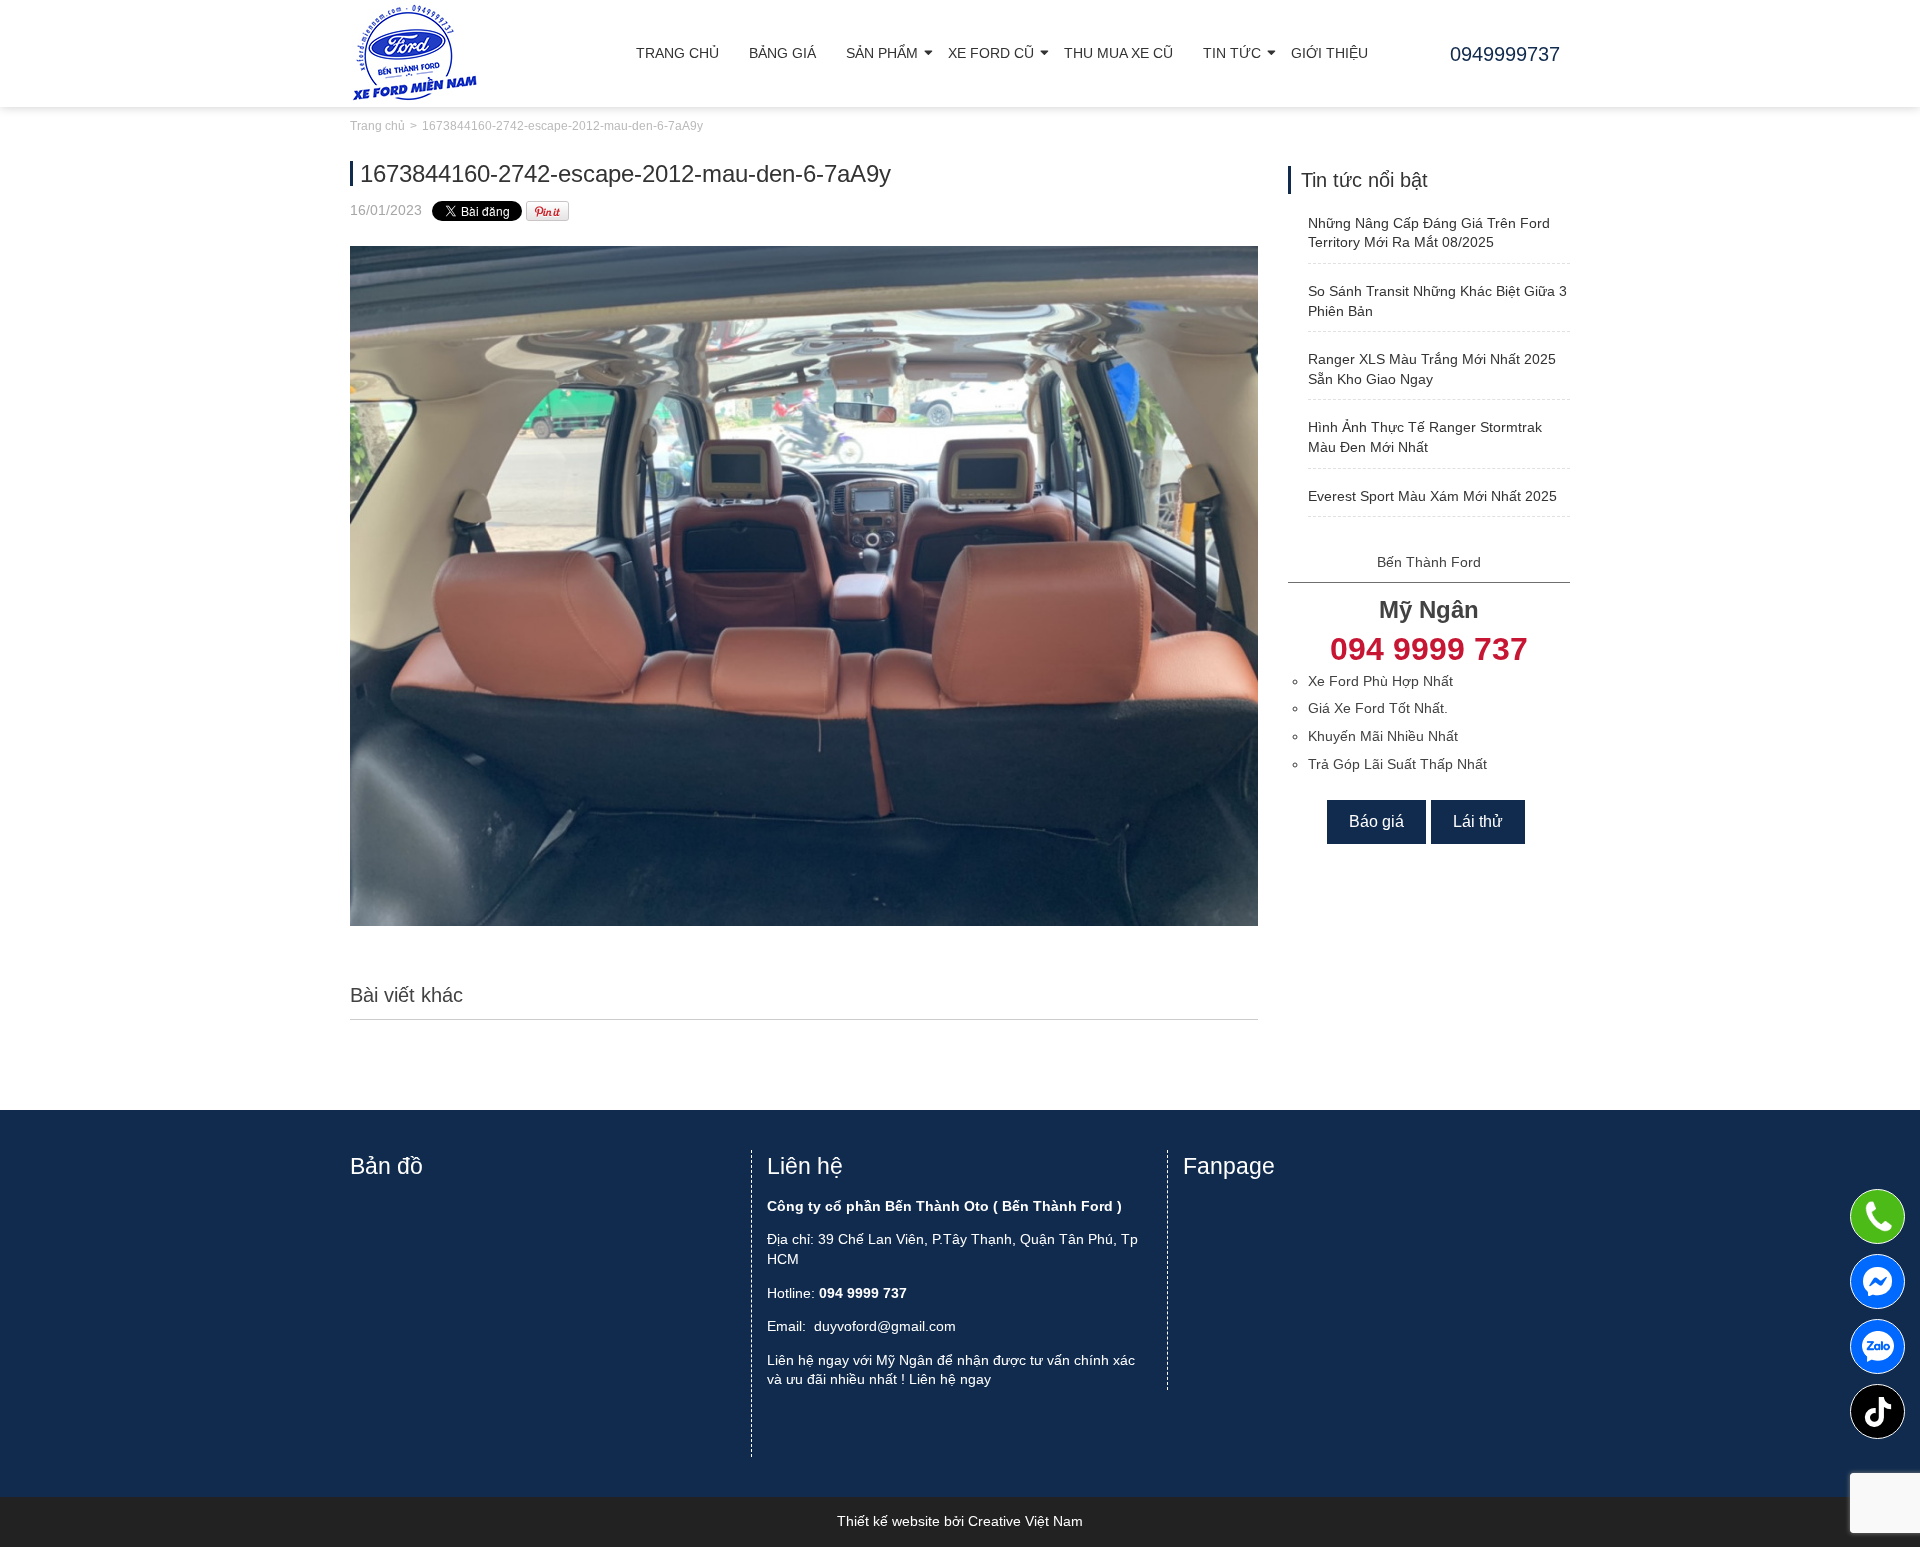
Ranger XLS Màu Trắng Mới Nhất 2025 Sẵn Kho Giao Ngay (1432, 369)
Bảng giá (782, 53)
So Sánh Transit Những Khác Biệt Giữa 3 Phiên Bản (1437, 301)
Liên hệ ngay (950, 1379)
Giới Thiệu (1329, 53)
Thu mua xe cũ (1118, 53)
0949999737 (1877, 1346)
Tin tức (1232, 53)
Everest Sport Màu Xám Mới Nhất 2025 (1432, 496)
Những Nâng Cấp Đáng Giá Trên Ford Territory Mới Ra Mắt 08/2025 (1429, 233)
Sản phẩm (882, 53)
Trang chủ (677, 53)
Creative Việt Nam (1025, 1521)
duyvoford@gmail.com (885, 1326)
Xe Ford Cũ (991, 53)
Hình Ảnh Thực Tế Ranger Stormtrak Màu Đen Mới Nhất (1425, 437)
